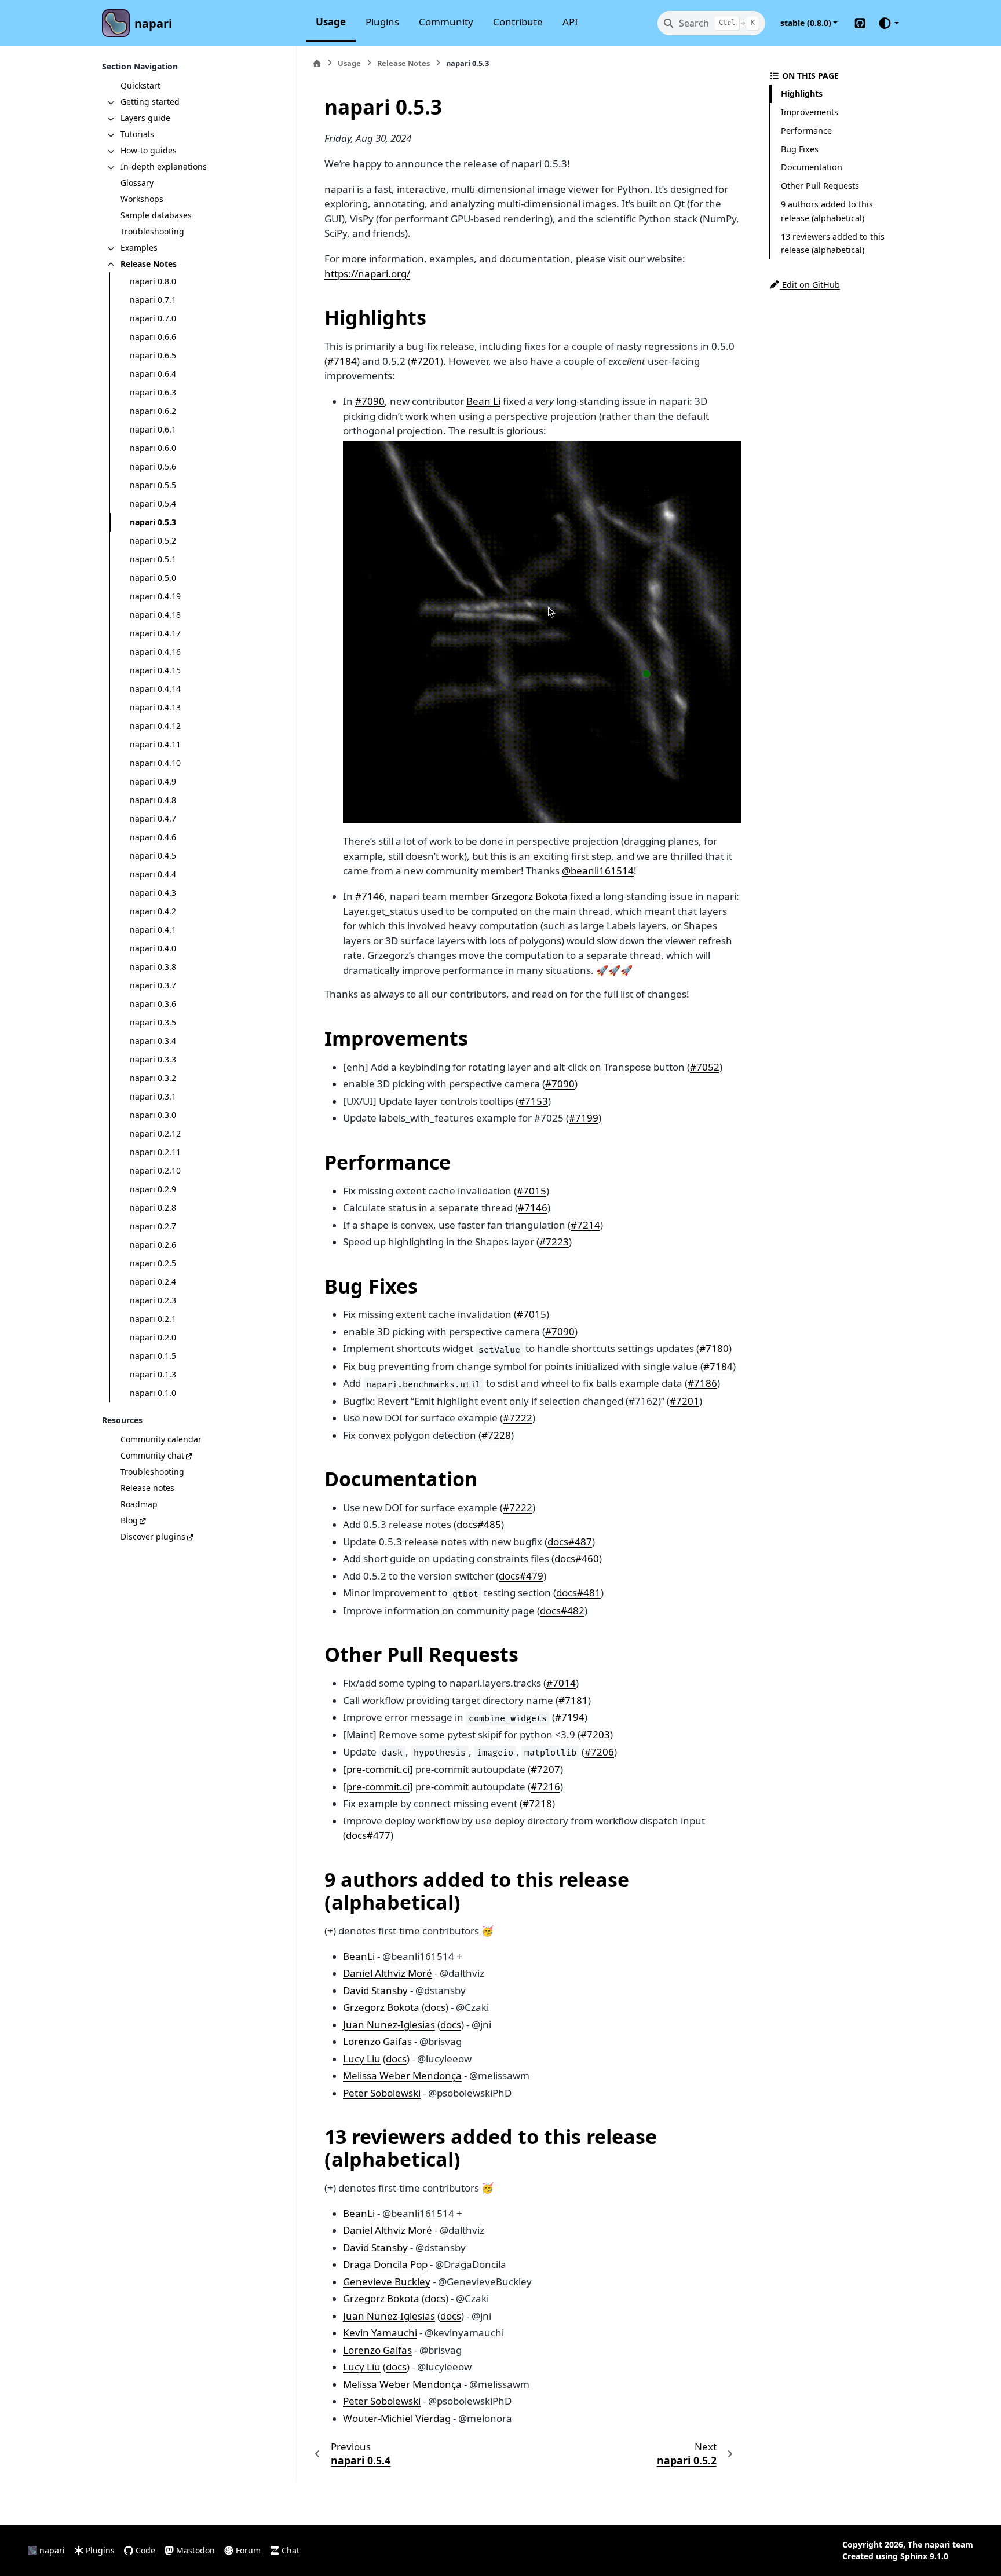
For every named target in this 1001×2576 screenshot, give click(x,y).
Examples (139, 248)
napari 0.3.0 (153, 1115)
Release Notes (149, 264)
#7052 (705, 1067)
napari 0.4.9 (153, 781)
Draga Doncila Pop (385, 2264)
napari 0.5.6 (153, 466)
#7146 (370, 896)
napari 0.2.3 (153, 1300)
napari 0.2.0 (153, 1337)
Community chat (152, 1455)
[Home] (317, 63)
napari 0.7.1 (153, 300)
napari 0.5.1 (153, 559)
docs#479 (521, 1576)
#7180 (714, 1348)
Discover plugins (153, 1536)
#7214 (585, 1225)
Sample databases (156, 215)
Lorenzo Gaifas (377, 2041)
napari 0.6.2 (153, 411)
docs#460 (577, 1558)
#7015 (531, 1191)
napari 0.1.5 (153, 1356)
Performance (806, 131)
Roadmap (139, 1503)
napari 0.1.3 (153, 1374)
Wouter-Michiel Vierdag (397, 2418)
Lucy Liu (362, 2059)
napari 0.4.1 (153, 930)
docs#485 (479, 1524)
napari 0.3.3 (153, 1059)
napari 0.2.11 (155, 1152)
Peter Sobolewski (382, 2093)
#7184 (342, 361)
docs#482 (562, 1611)
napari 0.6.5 (153, 355)
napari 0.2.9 (153, 1189)
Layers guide (145, 118)
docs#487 (570, 1542)
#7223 (554, 1242)
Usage (331, 22)
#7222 (518, 1418)
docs (435, 2007)
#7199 (584, 1118)
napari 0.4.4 (153, 874)
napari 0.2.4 (153, 1282)
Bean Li (483, 401)
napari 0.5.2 (153, 541)
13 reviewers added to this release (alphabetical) (833, 243)
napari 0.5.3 (153, 522)
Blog (129, 1520)
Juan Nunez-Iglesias (389, 2024)
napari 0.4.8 (153, 800)
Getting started (150, 102)
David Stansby (375, 1990)
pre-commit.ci (378, 1769)
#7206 (599, 1752)
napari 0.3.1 (153, 1096)
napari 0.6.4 (153, 374)
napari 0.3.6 (153, 1004)
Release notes (147, 1487)
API (570, 22)
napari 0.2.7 (153, 1226)
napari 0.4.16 (155, 652)
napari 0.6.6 (153, 337)
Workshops (142, 199)
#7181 (573, 1700)
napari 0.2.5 (153, 1263)
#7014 (561, 1683)
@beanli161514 (598, 871)
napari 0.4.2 (153, 911)
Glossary (137, 183)
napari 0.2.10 (155, 1170)
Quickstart (140, 85)
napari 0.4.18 (155, 615)
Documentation (812, 167)
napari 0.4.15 (155, 670)
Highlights (802, 94)
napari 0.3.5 (153, 1022)
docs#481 (578, 1593)
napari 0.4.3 (153, 893)
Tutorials (137, 134)
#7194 (570, 1717)
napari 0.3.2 (153, 1078)
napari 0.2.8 (153, 1208)
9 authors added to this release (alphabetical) (827, 211)
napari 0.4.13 (155, 707)
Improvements (810, 112)
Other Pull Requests (820, 186)
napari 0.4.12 (155, 726)
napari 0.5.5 (153, 485)
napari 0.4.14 (155, 689)
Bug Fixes (800, 149)
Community (446, 22)
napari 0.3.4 (153, 1041)
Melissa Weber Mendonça (402, 2075)
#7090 (370, 401)
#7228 (496, 1435)
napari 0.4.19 (155, 596)
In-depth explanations (164, 166)
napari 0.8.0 (153, 281)
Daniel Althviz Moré (388, 1973)
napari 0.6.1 (153, 429)
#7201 (425, 361)
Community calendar (161, 1439)
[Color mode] (888, 23)
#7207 (545, 1769)
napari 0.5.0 (153, 578)
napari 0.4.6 (153, 837)
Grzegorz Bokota (529, 896)
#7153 (533, 1101)
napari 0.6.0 (153, 448)
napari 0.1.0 (153, 1393)
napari (153, 23)
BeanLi (359, 1956)
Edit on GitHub (810, 285)
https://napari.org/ (367, 274)
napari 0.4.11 (155, 744)
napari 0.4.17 (155, 633)
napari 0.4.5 (153, 855)
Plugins (382, 22)
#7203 (595, 1734)
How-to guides (149, 150)
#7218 (537, 1803)
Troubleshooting (152, 231)
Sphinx (914, 2556)
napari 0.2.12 (155, 1133)
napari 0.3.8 (153, 967)
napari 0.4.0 (153, 948)
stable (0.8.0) (806, 23)
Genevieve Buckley (387, 2282)
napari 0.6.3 (153, 392)
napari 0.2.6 (153, 1245)
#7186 (702, 1383)
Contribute (518, 22)
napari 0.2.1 (153, 1319)
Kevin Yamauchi (380, 2333)
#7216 (545, 1787)
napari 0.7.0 (153, 318)
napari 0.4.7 (153, 818)
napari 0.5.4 (153, 503)
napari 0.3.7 (153, 985)
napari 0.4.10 (155, 763)
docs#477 (368, 1835)
